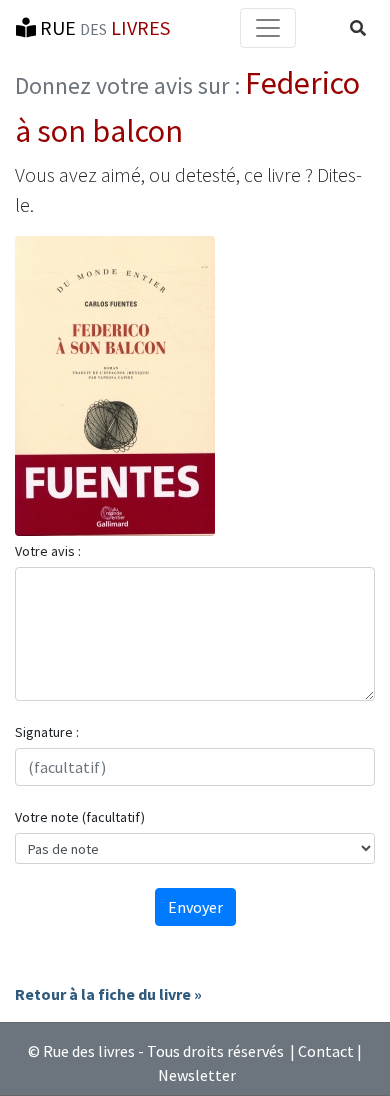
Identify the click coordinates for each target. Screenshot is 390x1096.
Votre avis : (48, 551)
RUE (103, 27)
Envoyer (195, 907)
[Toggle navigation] (268, 28)
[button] (358, 28)
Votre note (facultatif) (80, 817)
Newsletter (197, 1075)
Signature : (47, 732)
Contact (326, 1051)
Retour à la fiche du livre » (108, 994)
